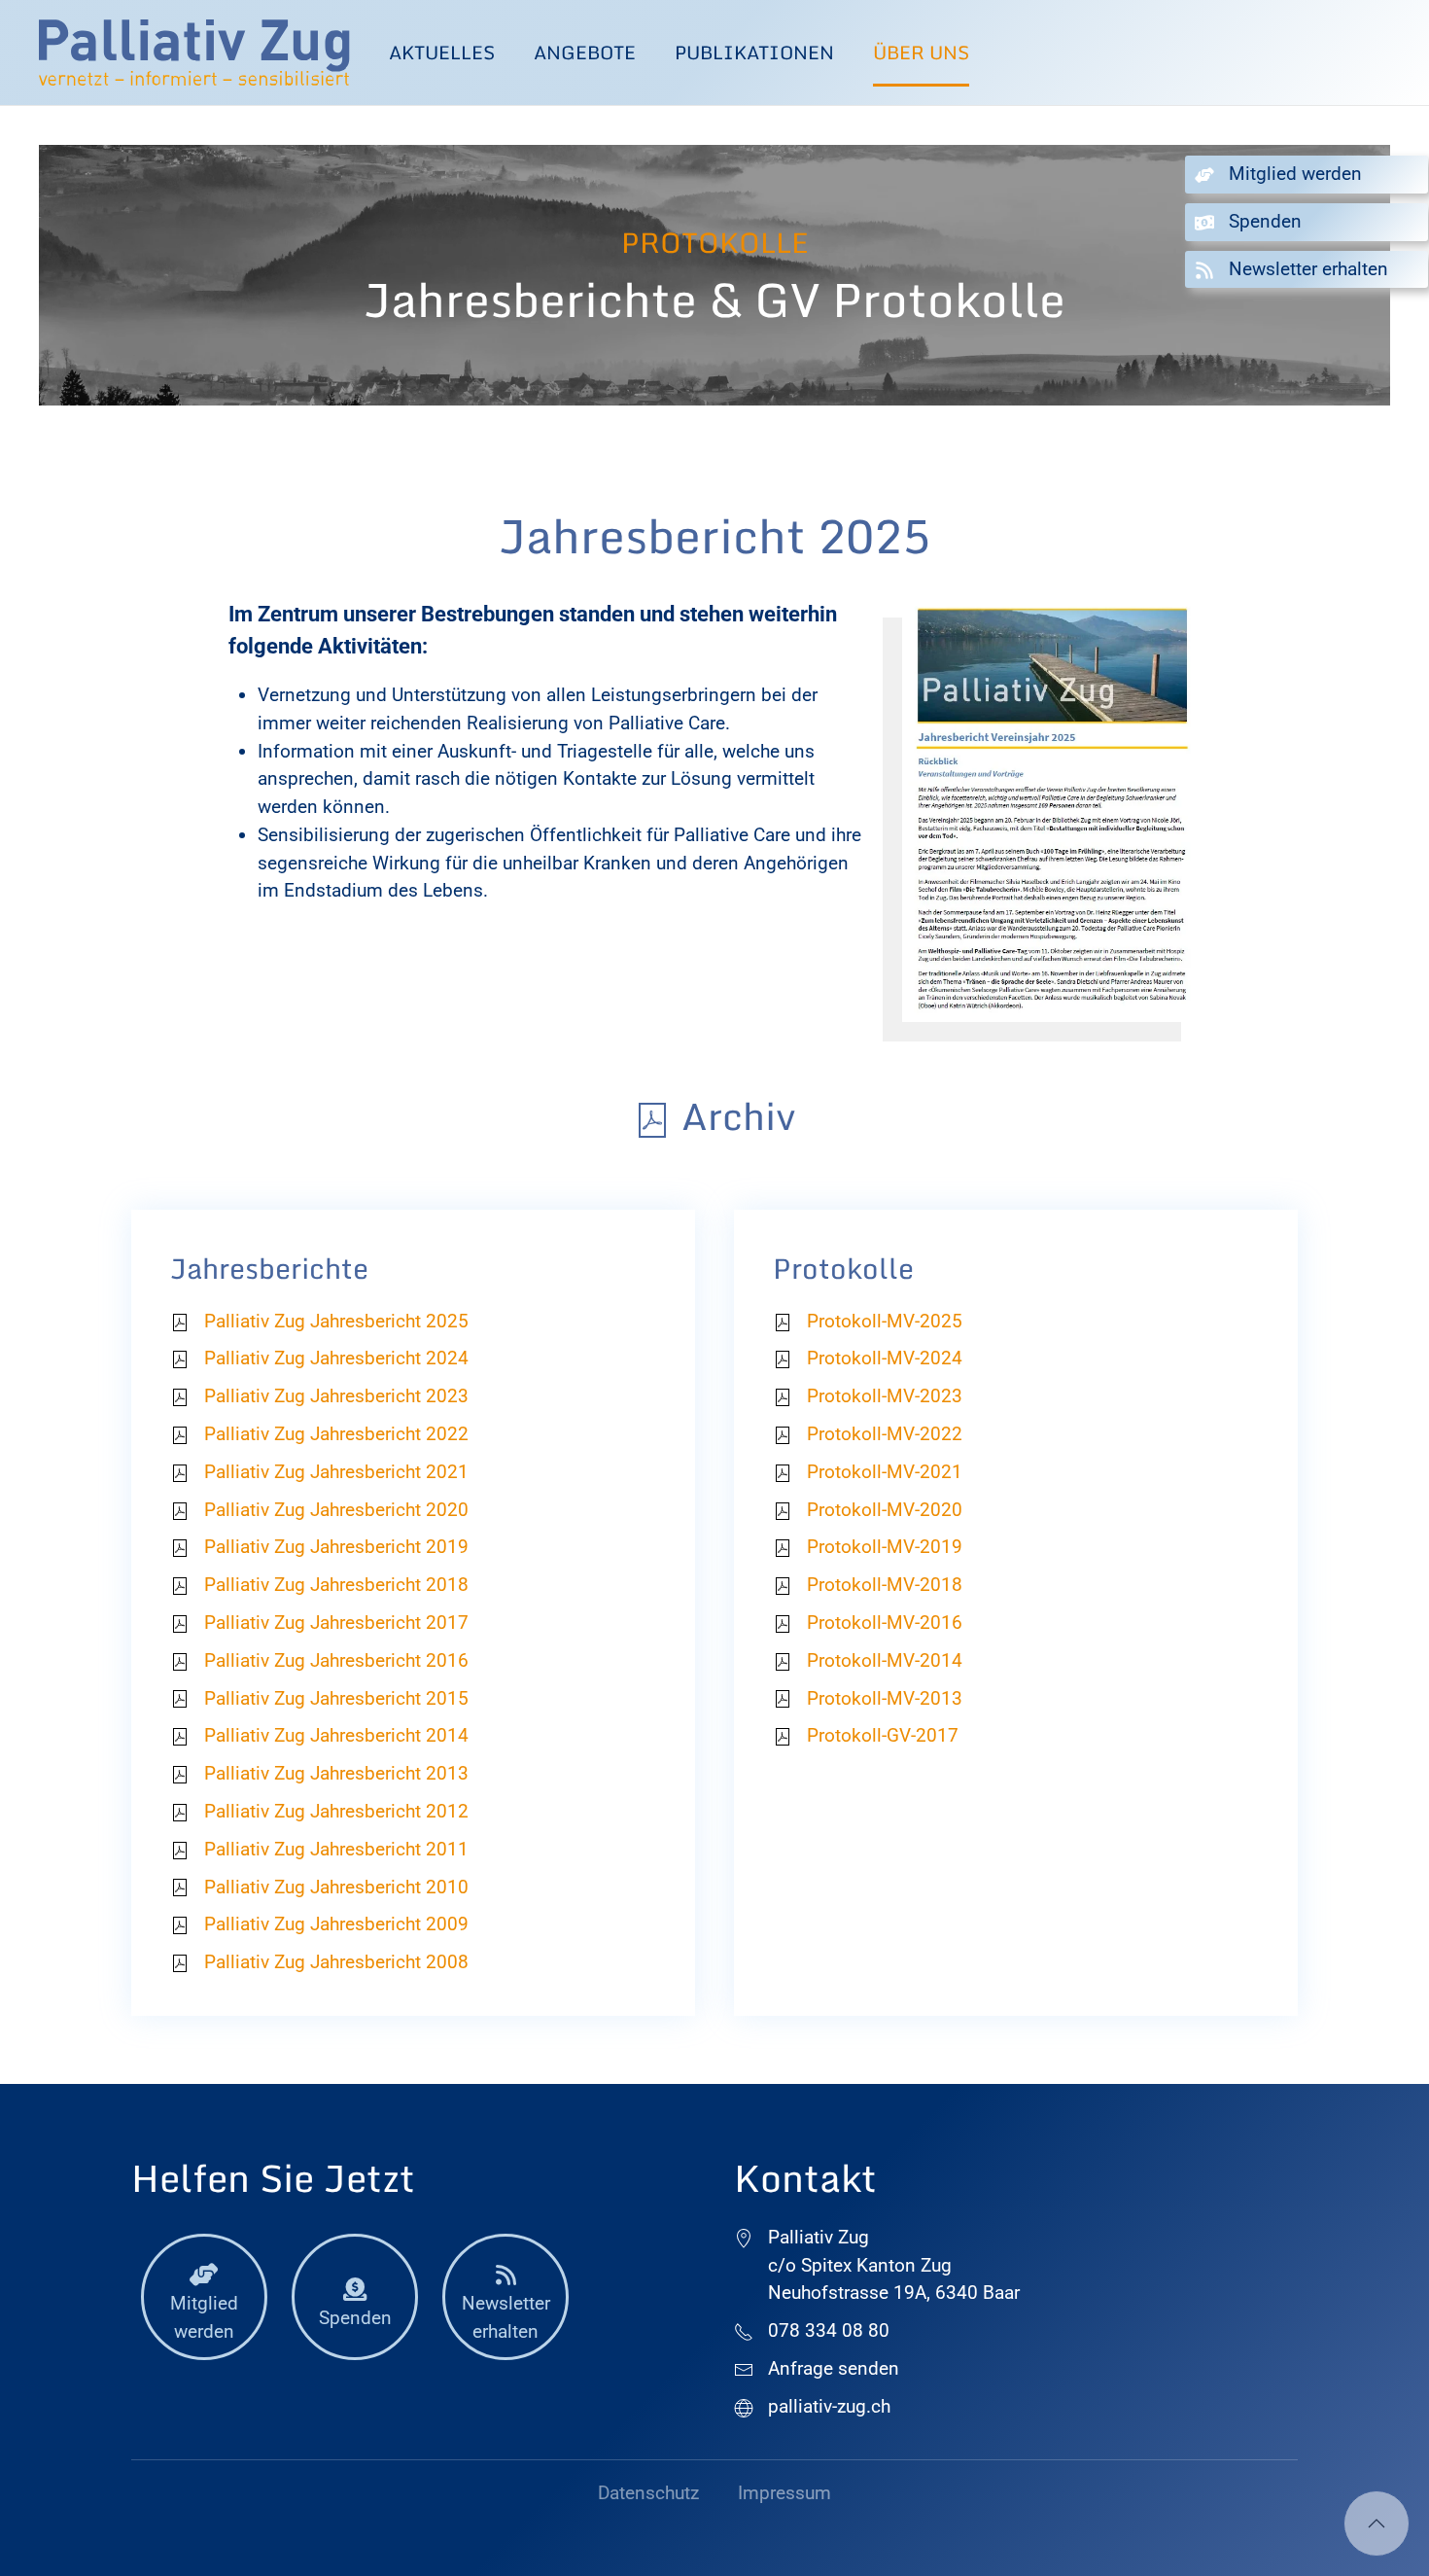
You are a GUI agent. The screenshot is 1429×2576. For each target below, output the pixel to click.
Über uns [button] (921, 52)
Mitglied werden (204, 2317)
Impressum (784, 2493)
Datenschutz (648, 2493)
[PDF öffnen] (1051, 810)
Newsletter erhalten (506, 2317)
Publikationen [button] (754, 52)
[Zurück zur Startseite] (194, 53)
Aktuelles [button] (442, 52)
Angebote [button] (585, 52)
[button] (1377, 2523)
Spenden (355, 2318)
